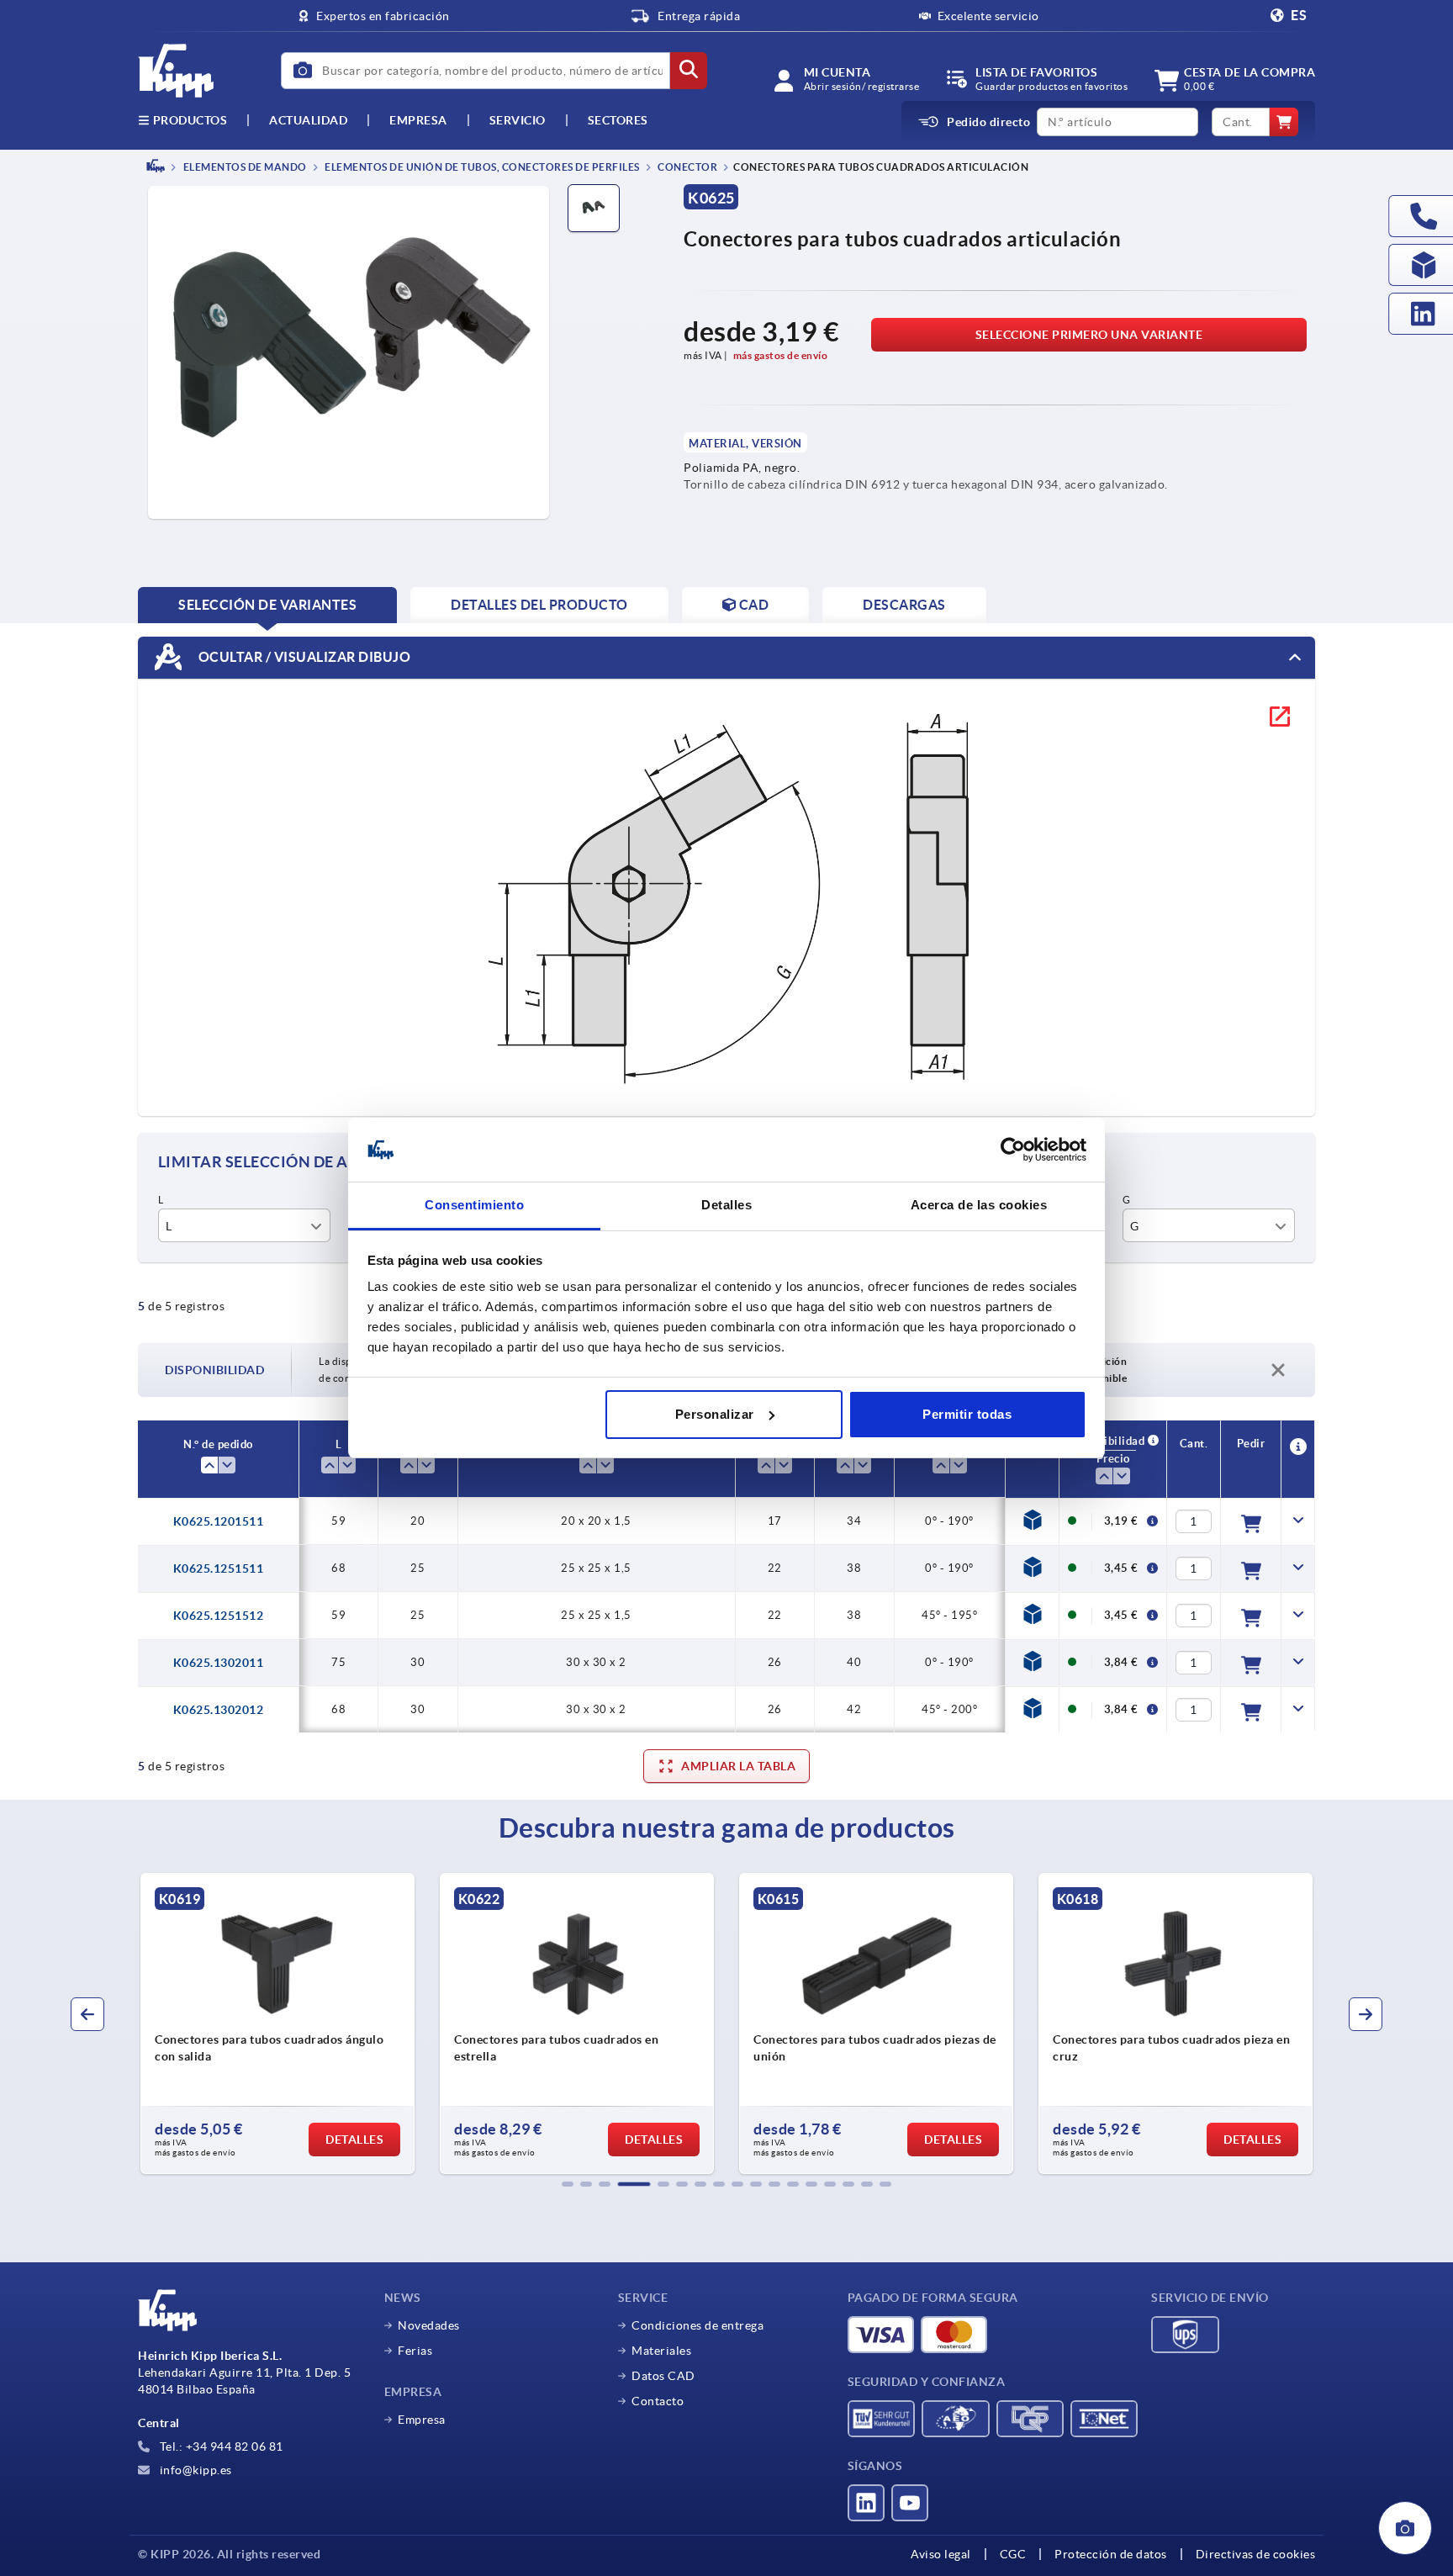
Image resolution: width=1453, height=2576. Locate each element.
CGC (1013, 2554)
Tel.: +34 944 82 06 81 (220, 2446)
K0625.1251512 (219, 1616)
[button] (568, 2184)
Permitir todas (967, 1414)
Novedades (429, 2325)
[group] (277, 2023)
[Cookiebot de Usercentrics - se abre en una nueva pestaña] (1013, 1150)
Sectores (618, 120)
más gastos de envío (781, 355)
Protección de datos (1111, 2554)
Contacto (658, 2401)
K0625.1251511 (219, 1568)
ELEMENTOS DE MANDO (244, 167)
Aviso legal (941, 2554)
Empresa (418, 120)
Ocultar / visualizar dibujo (303, 656)
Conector (687, 167)
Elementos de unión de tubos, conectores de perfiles (481, 167)
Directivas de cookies (1256, 2554)
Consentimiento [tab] (474, 1205)
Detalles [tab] (726, 1205)
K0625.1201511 (219, 1521)
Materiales (661, 2351)
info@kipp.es (194, 2470)
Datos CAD (663, 2376)
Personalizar (715, 1414)
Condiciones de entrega (697, 2325)
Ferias (415, 2351)
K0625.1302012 (219, 1710)
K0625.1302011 (219, 1663)
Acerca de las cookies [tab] (979, 1205)
